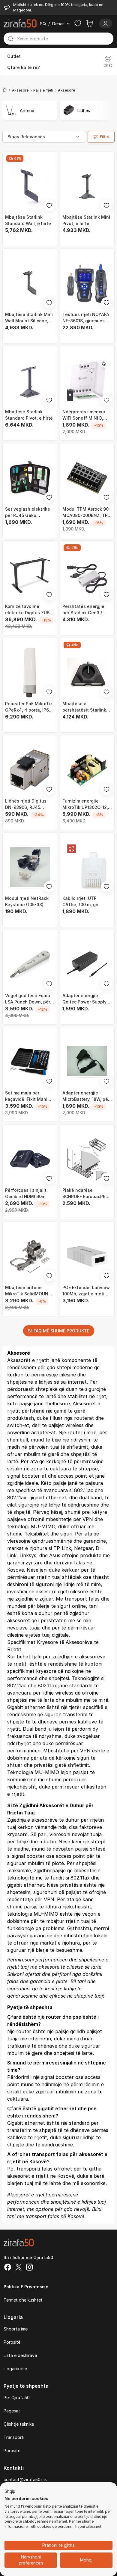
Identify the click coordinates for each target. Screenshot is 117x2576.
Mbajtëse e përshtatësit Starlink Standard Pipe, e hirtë (85, 707)
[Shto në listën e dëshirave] (49, 205)
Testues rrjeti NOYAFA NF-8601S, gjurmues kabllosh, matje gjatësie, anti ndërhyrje (87, 318)
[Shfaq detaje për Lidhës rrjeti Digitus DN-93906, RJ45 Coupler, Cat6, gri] (30, 770)
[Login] (106, 23)
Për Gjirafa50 (17, 2398)
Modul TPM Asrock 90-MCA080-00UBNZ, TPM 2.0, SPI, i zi (87, 512)
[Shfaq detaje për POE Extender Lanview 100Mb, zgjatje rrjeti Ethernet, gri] (87, 1256)
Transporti (14, 2437)
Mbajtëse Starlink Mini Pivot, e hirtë (86, 220)
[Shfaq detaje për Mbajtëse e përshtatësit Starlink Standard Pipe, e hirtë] (87, 673)
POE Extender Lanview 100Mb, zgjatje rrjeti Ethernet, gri (86, 1291)
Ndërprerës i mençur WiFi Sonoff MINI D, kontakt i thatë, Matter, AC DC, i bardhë (87, 415)
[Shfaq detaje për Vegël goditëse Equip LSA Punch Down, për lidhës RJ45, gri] (30, 964)
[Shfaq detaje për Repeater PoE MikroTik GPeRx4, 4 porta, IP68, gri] (30, 673)
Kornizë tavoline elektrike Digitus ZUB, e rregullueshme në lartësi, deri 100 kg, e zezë (30, 610)
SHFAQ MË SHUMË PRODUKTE (59, 1331)
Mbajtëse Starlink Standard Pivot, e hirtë (29, 415)
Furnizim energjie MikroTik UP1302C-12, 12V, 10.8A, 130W (85, 804)
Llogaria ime (15, 2369)
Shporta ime (16, 2329)
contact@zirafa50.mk (25, 2479)
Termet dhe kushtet (23, 2300)
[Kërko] (10, 39)
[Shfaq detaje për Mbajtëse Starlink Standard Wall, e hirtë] (30, 186)
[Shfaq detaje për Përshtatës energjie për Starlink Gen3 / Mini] (87, 575)
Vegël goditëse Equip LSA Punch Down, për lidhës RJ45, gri (28, 999)
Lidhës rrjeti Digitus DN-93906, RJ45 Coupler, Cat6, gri (26, 804)
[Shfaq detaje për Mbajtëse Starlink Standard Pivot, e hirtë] (30, 381)
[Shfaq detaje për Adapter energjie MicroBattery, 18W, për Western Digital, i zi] (87, 1062)
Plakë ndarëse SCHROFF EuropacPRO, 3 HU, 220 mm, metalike (87, 1194)
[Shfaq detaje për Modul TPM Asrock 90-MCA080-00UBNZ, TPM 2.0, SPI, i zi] (87, 478)
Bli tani (78, 1981)
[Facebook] (8, 2268)
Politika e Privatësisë (26, 2287)
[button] (10, 2492)
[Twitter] (19, 2268)
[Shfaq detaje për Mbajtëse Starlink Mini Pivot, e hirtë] (87, 186)
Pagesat (12, 2411)
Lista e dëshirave (20, 2355)
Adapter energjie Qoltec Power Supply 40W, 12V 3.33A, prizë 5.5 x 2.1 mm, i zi (85, 999)
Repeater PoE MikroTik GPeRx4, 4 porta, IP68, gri (29, 707)
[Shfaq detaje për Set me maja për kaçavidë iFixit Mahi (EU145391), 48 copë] (30, 1062)
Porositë (12, 2342)
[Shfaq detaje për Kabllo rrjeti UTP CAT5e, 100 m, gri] (87, 867)
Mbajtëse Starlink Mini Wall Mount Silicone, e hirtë (29, 318)
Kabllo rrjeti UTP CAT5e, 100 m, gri (80, 901)
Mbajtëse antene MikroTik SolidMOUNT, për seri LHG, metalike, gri (29, 1291)
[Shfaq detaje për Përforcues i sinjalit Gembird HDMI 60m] (30, 1159)
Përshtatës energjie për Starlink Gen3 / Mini (83, 610)
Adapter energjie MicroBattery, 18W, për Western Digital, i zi (86, 1096)
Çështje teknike (19, 2424)
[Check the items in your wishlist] (78, 23)
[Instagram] (29, 2268)
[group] (30, 110)
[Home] (5, 90)
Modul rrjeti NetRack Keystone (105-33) (27, 901)
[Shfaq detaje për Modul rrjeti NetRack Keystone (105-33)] (30, 867)
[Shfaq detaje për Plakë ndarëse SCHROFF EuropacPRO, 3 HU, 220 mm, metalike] (87, 1159)
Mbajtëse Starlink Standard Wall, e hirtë (28, 220)
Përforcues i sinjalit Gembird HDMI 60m (26, 1193)
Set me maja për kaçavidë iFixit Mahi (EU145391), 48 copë (26, 1096)
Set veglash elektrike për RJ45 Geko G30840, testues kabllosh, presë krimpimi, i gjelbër (28, 512)
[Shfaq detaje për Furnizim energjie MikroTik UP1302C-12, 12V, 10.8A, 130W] (87, 770)
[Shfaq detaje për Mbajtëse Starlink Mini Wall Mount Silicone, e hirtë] (30, 283)
